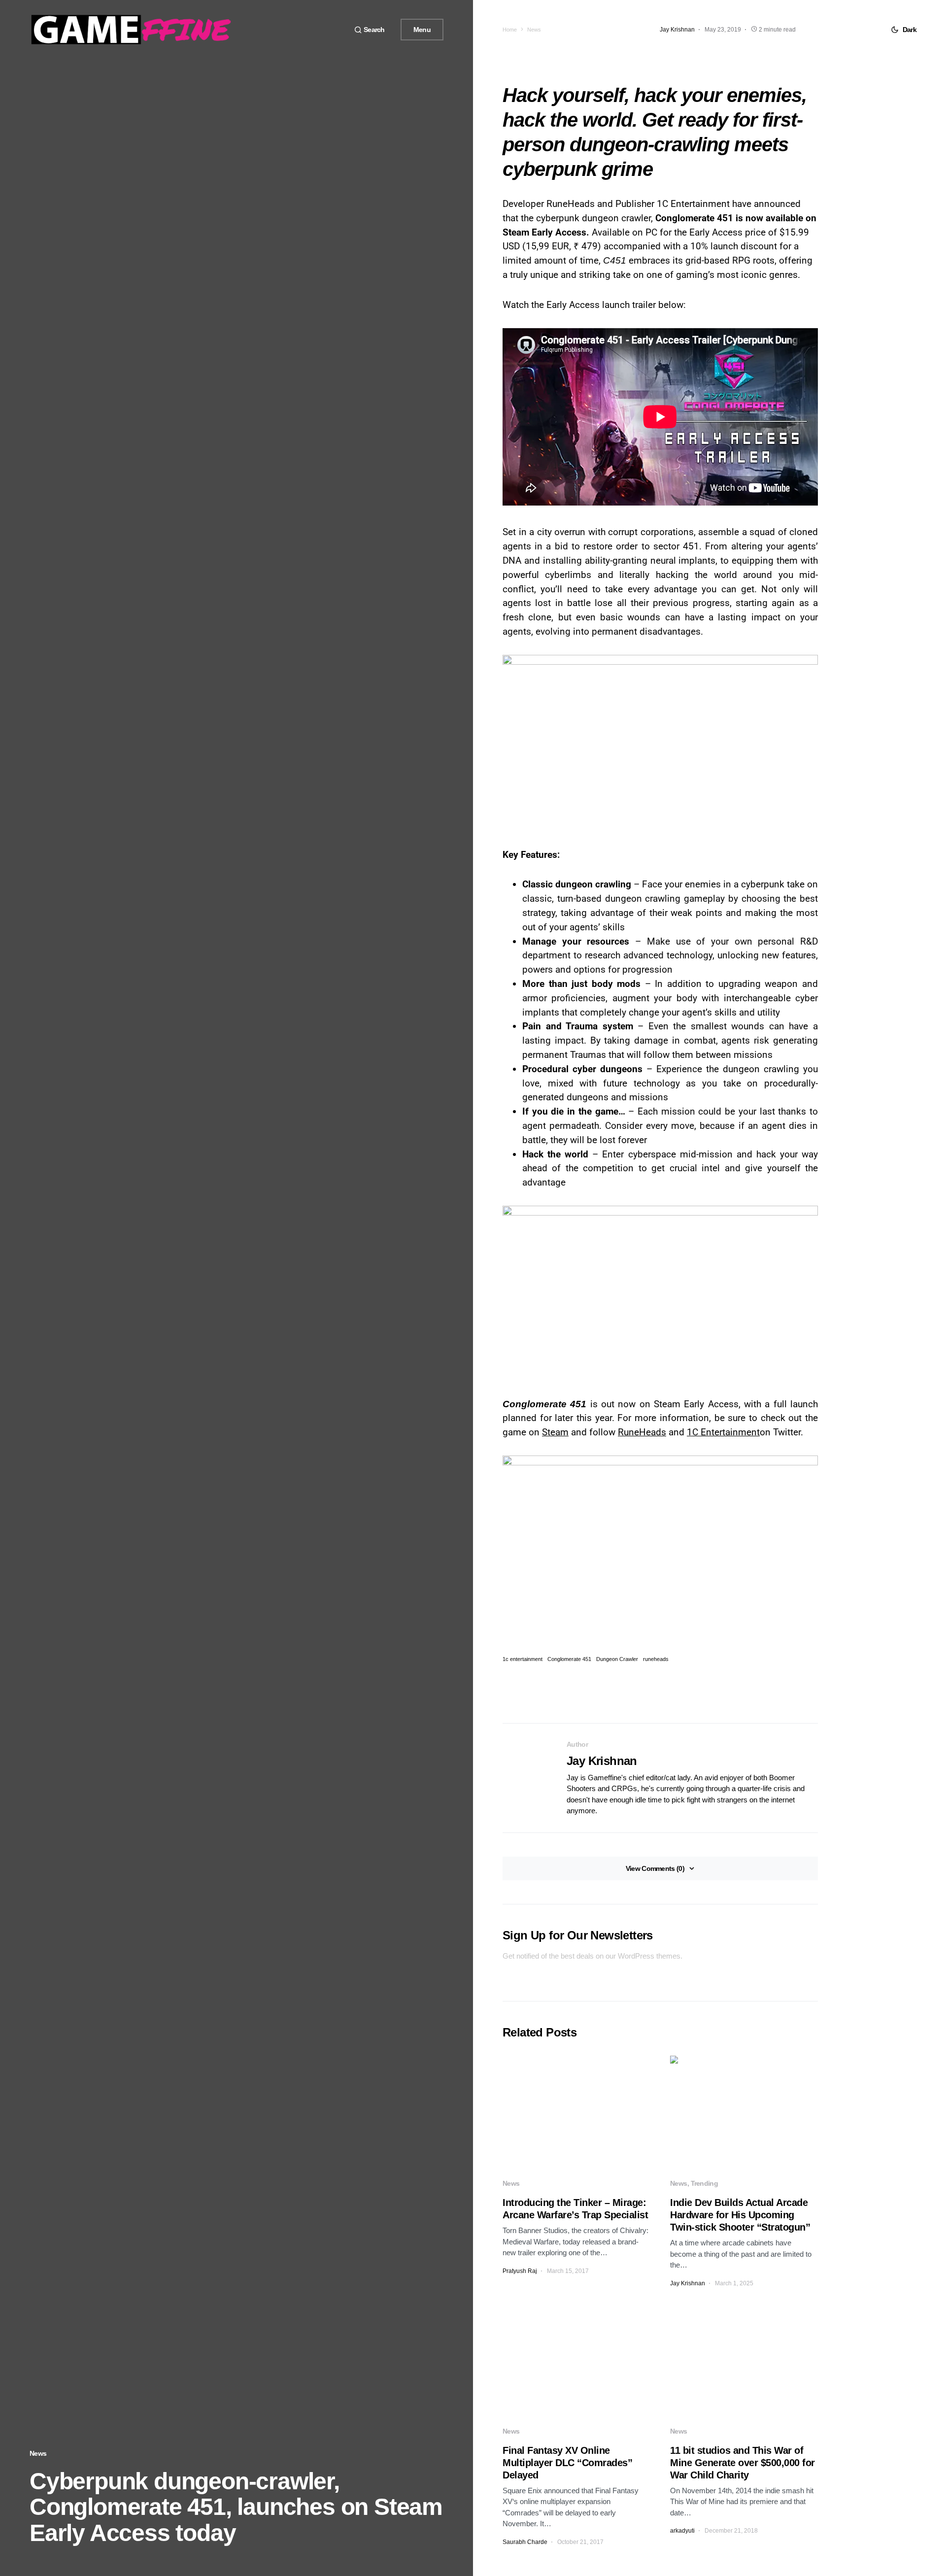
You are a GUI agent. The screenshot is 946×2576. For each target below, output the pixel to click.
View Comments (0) (655, 1868)
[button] (370, 30)
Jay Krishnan (602, 1761)
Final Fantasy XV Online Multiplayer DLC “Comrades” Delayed (567, 2463)
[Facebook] (312, 30)
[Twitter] (324, 30)
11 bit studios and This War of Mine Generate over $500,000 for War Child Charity (743, 2463)
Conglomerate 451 (569, 1659)
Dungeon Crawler (617, 1659)
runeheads (656, 1659)
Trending (704, 2183)
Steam (555, 1432)
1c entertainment (523, 1659)
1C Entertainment (723, 1432)
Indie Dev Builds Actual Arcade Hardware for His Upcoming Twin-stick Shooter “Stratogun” (740, 2215)
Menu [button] (422, 30)
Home (510, 30)
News (38, 2453)
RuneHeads (642, 1432)
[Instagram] (336, 30)
